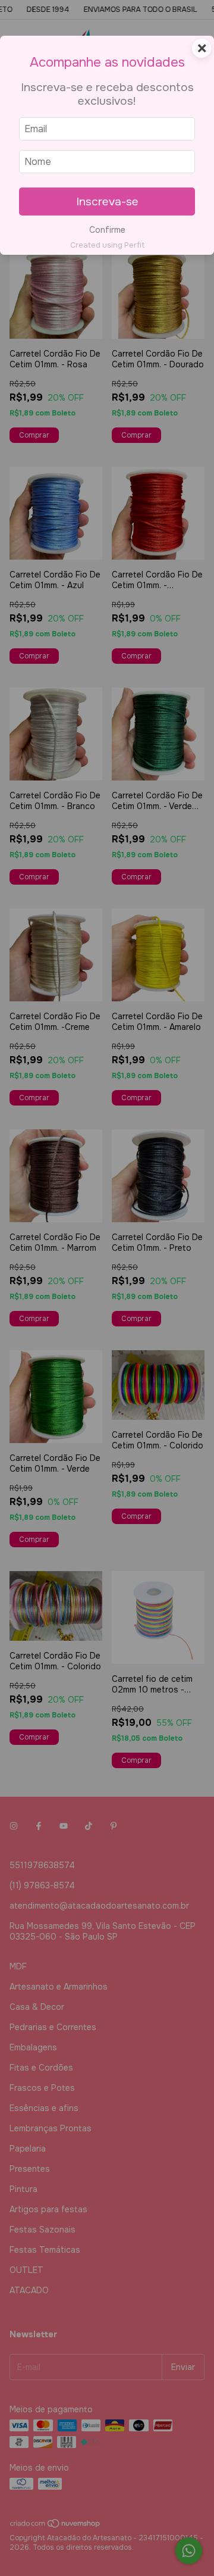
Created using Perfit (107, 245)
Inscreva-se (107, 202)
